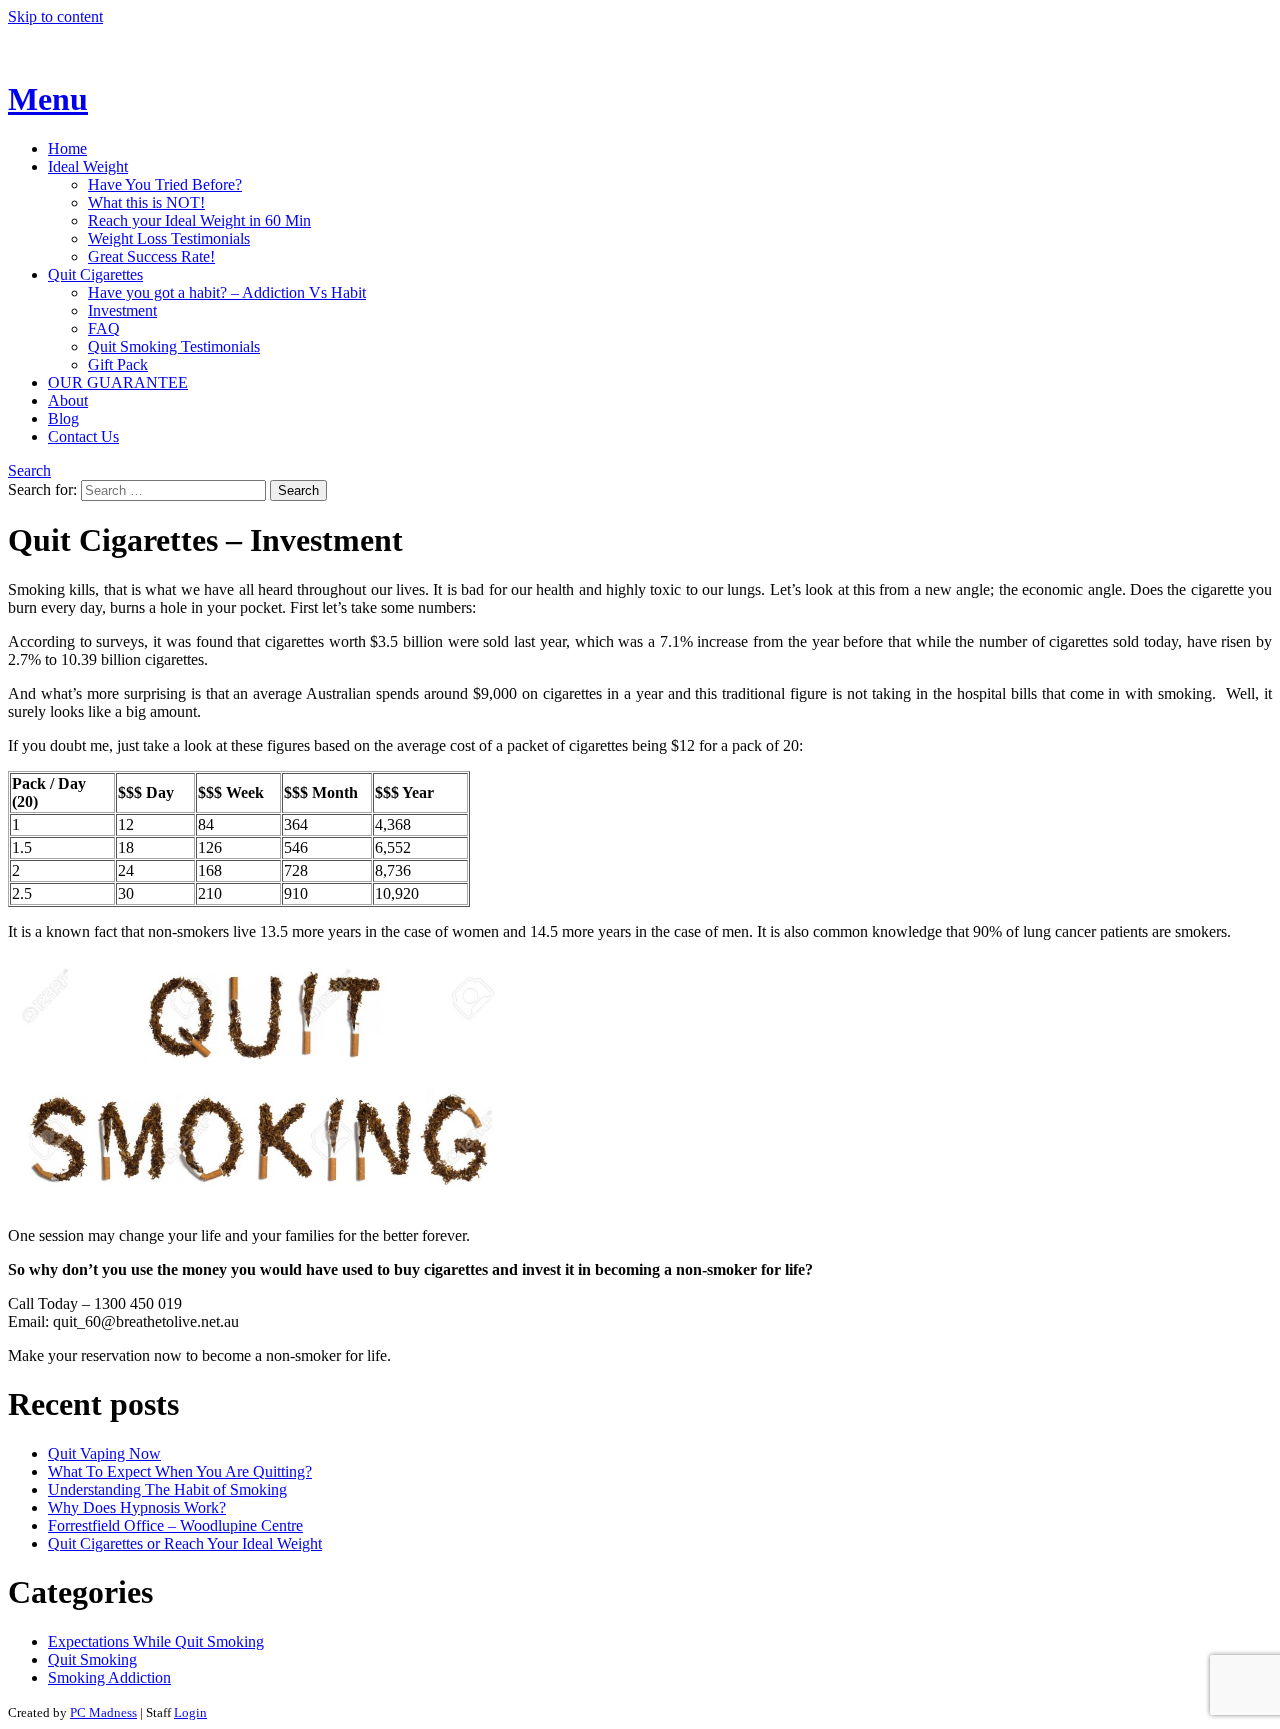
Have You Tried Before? (165, 184)
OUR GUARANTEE (118, 382)
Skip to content (55, 16)
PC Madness (103, 1712)
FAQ (104, 328)
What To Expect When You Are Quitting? (180, 1471)
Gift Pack (118, 364)
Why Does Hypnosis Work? (137, 1507)
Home (67, 148)
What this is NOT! (146, 202)
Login (190, 1712)
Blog (63, 418)
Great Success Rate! (151, 256)
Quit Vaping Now (104, 1453)
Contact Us (83, 436)
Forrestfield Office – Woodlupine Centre (175, 1525)
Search (29, 470)
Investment (122, 310)
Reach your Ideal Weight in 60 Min (199, 220)
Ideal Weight (88, 166)
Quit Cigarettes (95, 274)
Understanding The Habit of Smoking (167, 1489)
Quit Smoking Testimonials (174, 346)
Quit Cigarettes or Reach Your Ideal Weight (185, 1543)
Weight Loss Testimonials (169, 238)
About (68, 400)
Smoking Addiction (109, 1677)
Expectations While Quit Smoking (156, 1641)
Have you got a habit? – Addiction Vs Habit (227, 292)
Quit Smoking (92, 1659)
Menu (48, 99)
